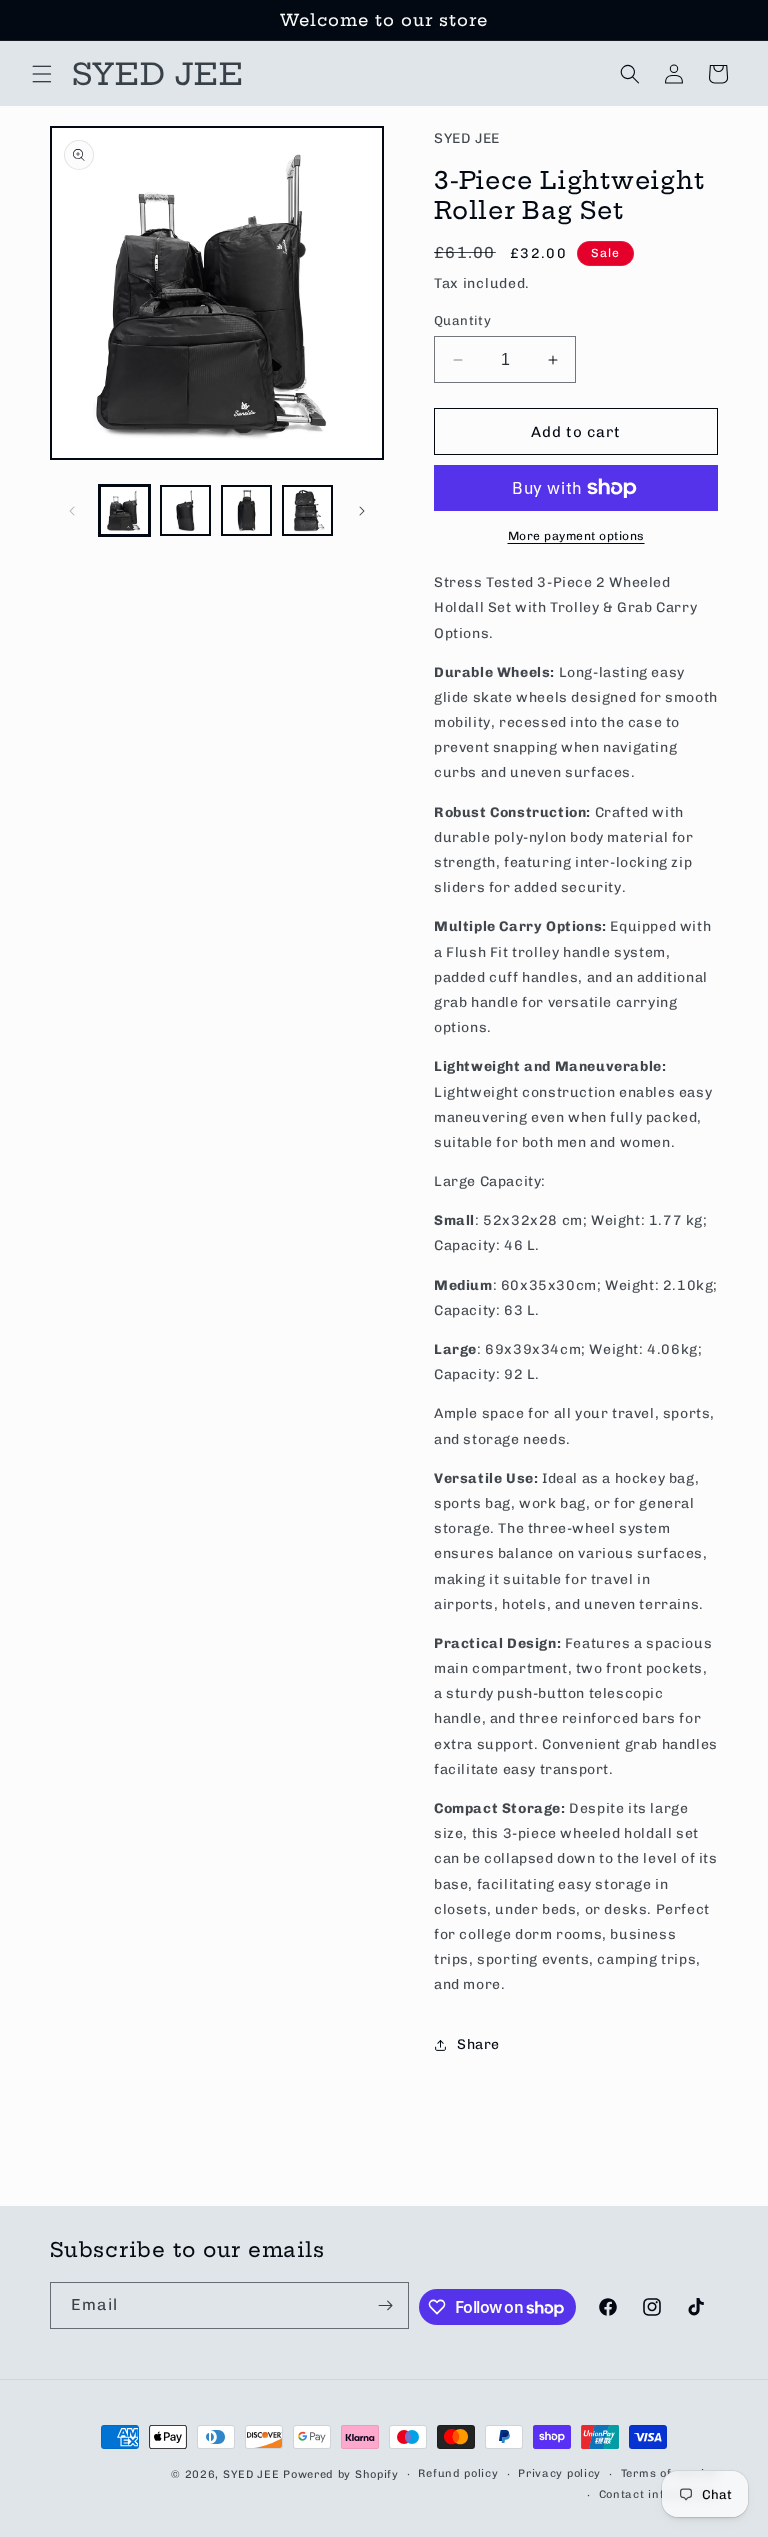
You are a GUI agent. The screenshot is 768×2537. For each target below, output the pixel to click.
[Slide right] (362, 511)
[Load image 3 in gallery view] (246, 510)
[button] (42, 74)
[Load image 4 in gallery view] (307, 510)
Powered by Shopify (341, 2474)
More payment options (576, 536)
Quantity (462, 320)
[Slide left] (72, 511)
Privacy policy (559, 2473)
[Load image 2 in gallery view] (185, 510)
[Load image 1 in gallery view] (124, 510)
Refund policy (458, 2473)
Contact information (658, 2494)
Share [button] (478, 2044)
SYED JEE (251, 2474)
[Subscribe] (386, 2305)
